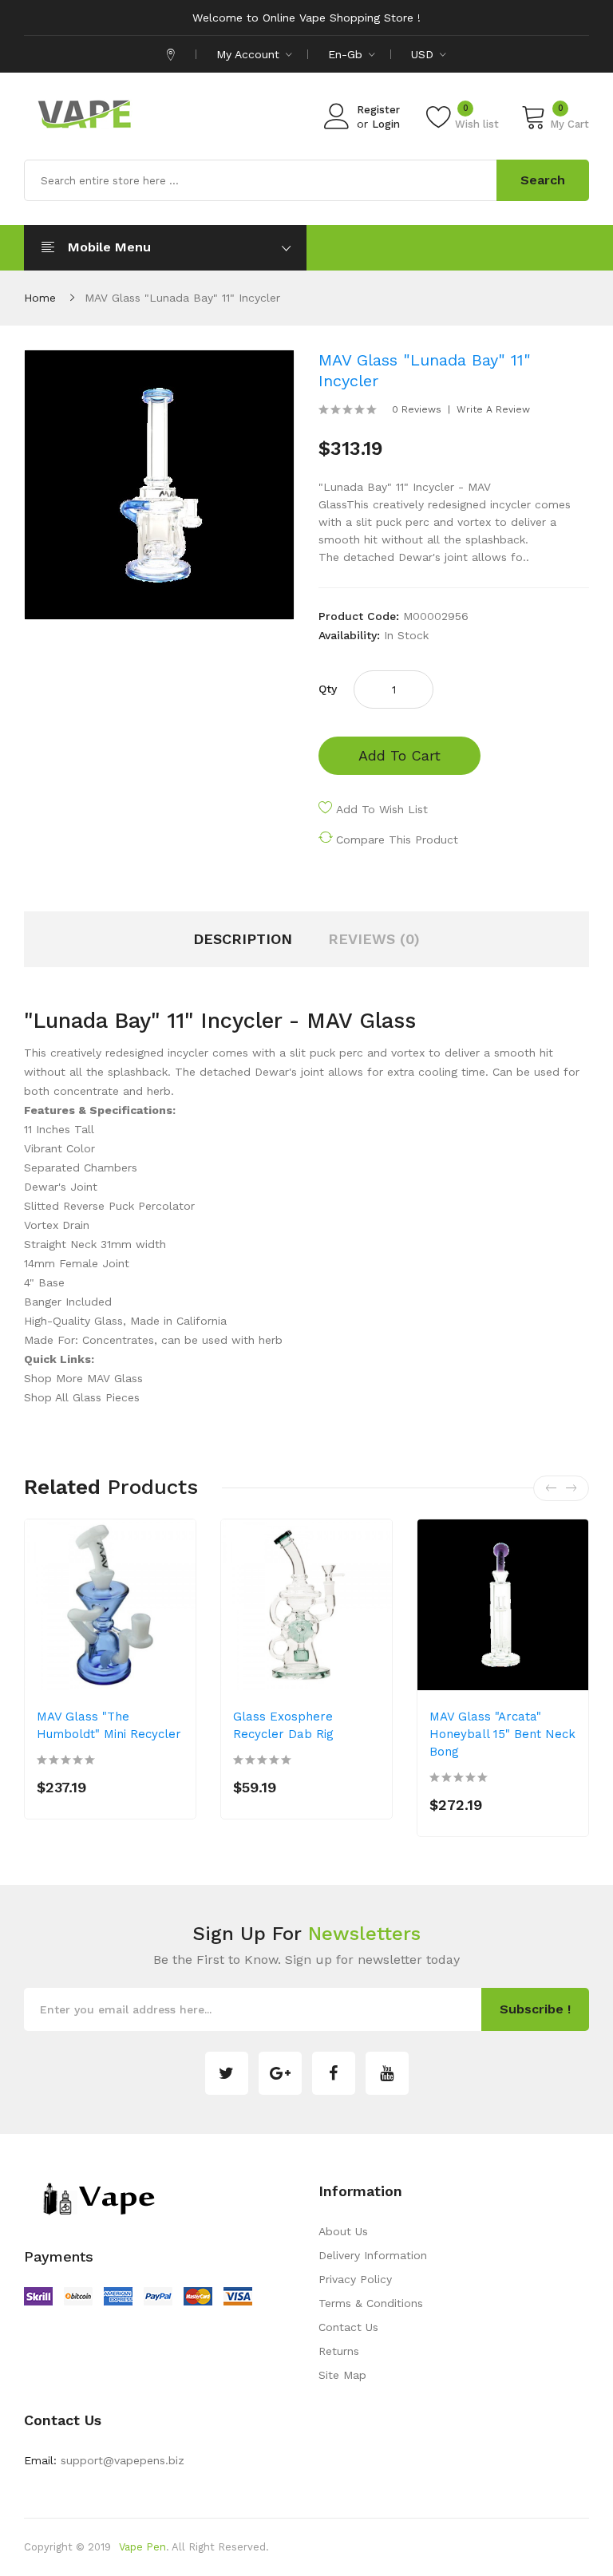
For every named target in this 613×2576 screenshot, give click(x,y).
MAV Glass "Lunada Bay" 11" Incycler (182, 298)
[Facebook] (334, 2073)
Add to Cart (399, 755)
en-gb (347, 54)
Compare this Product (397, 840)
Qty (328, 689)
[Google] (280, 2073)
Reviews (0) (374, 939)
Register (378, 110)
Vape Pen (142, 2547)
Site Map (342, 2375)
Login (386, 124)
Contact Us (348, 2327)
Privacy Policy (355, 2279)
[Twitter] (227, 2073)
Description (243, 939)
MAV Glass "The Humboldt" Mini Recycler (109, 1725)
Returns (339, 2351)
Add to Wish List (382, 809)
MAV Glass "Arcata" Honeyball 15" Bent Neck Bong (502, 1734)
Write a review (493, 409)
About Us (343, 2231)
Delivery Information (373, 2255)
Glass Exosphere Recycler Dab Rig (283, 1725)
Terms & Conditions (371, 2303)
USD (424, 54)
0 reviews (417, 409)
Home (40, 298)
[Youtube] (387, 2073)
